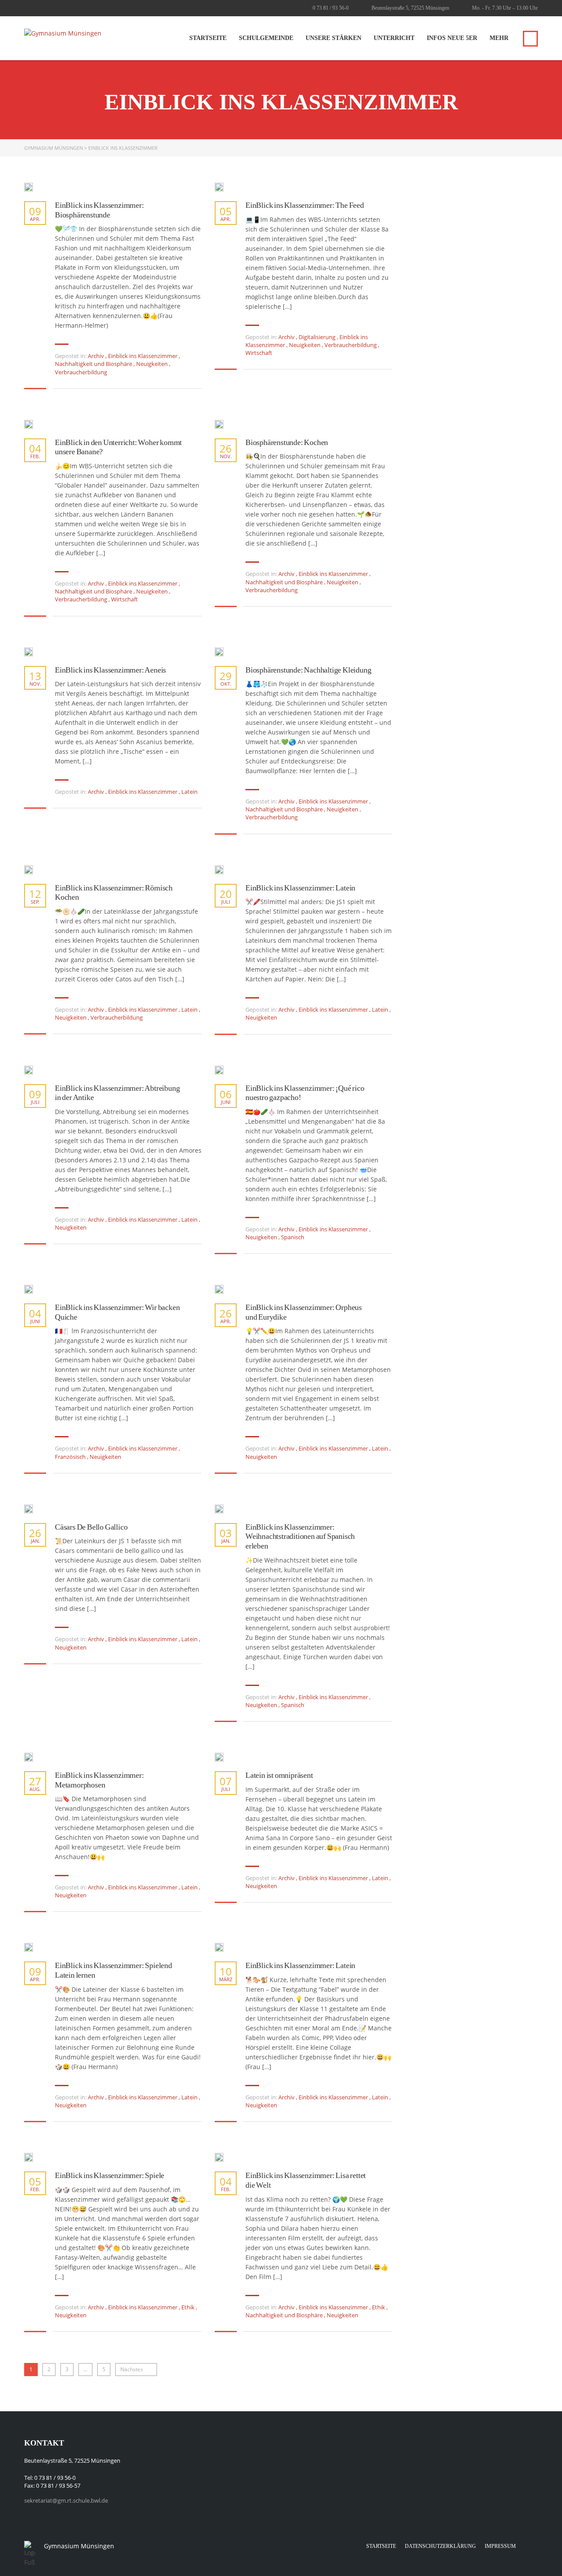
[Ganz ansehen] (29, 187)
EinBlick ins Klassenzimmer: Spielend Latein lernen (113, 1970)
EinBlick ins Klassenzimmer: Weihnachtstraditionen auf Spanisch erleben (300, 1536)
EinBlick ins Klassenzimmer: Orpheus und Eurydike (304, 1312)
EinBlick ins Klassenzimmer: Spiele (110, 2175)
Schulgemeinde (266, 38)
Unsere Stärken (333, 38)
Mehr (499, 38)
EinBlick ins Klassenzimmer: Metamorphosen (99, 1780)
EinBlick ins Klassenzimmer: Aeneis (110, 670)
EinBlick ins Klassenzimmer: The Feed (305, 205)
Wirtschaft (259, 353)
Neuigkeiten (152, 364)
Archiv (96, 356)
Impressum (500, 2546)
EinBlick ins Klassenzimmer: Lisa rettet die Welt (306, 2180)
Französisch (70, 1457)
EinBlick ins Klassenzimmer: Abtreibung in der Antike (117, 1093)
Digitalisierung (317, 337)
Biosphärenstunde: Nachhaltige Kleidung (308, 670)
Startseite (208, 38)
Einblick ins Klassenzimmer (143, 356)
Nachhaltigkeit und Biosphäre (94, 364)
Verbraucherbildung (81, 372)
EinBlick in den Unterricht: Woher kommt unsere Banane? (118, 447)
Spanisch (293, 1237)
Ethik (188, 2307)
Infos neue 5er (452, 38)
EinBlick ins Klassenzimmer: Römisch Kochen (114, 893)
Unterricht (394, 38)
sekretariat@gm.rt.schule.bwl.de (66, 2500)
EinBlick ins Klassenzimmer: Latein (300, 888)
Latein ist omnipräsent (279, 1775)
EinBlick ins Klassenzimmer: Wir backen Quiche (117, 1312)
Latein (189, 792)
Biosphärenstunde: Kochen (287, 442)
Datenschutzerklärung (440, 2546)
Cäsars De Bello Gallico (91, 1527)
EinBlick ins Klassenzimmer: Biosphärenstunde (99, 210)
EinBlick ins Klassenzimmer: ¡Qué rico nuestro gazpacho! (305, 1093)
